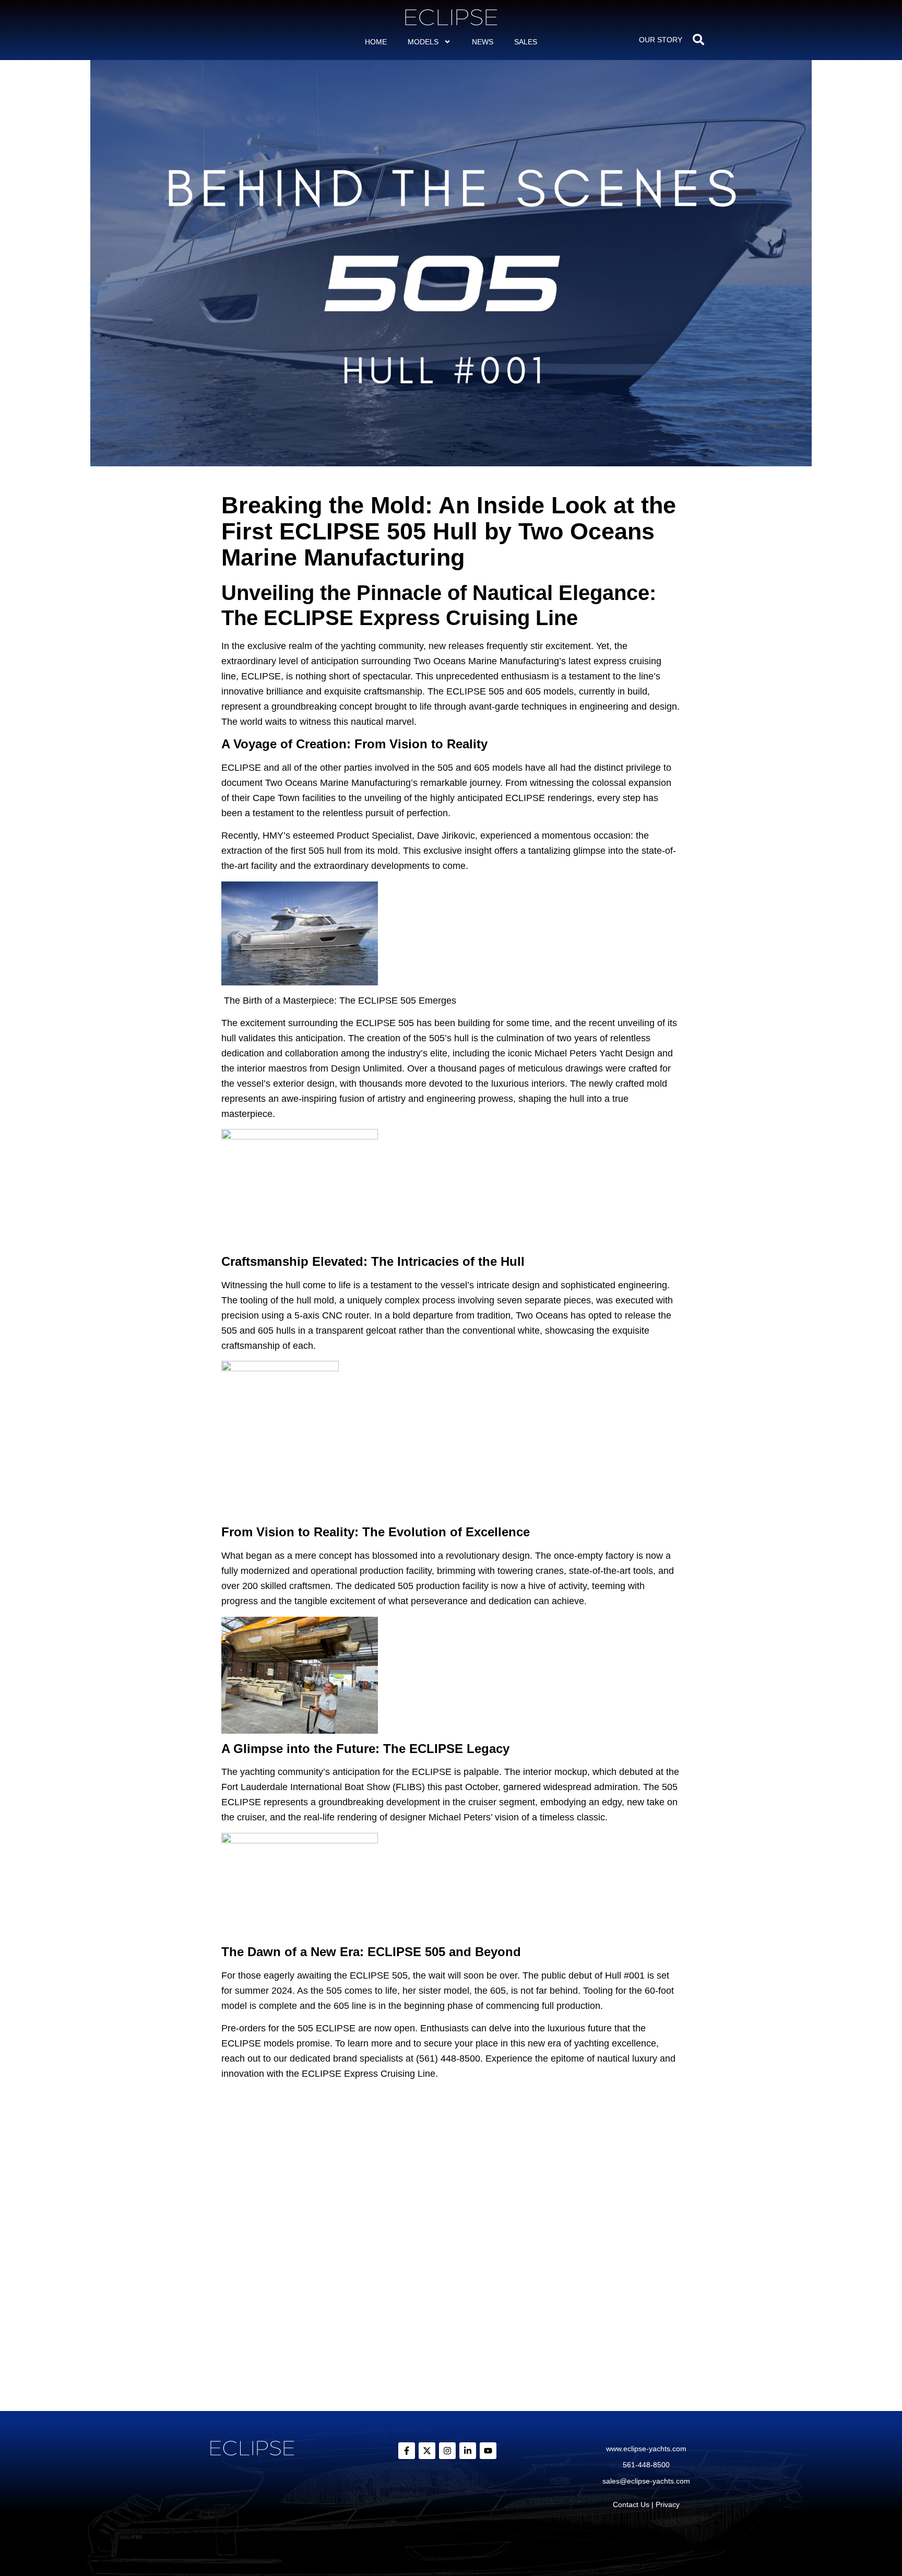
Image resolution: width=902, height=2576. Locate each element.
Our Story (661, 40)
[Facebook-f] (407, 2451)
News (483, 42)
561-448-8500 (646, 2465)
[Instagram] (447, 2451)
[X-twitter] (427, 2451)
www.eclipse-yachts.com (646, 2449)
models (423, 42)
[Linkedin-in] (468, 2451)
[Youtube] (488, 2451)
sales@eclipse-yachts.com (646, 2481)
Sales (526, 42)
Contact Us (631, 2504)
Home (376, 42)
